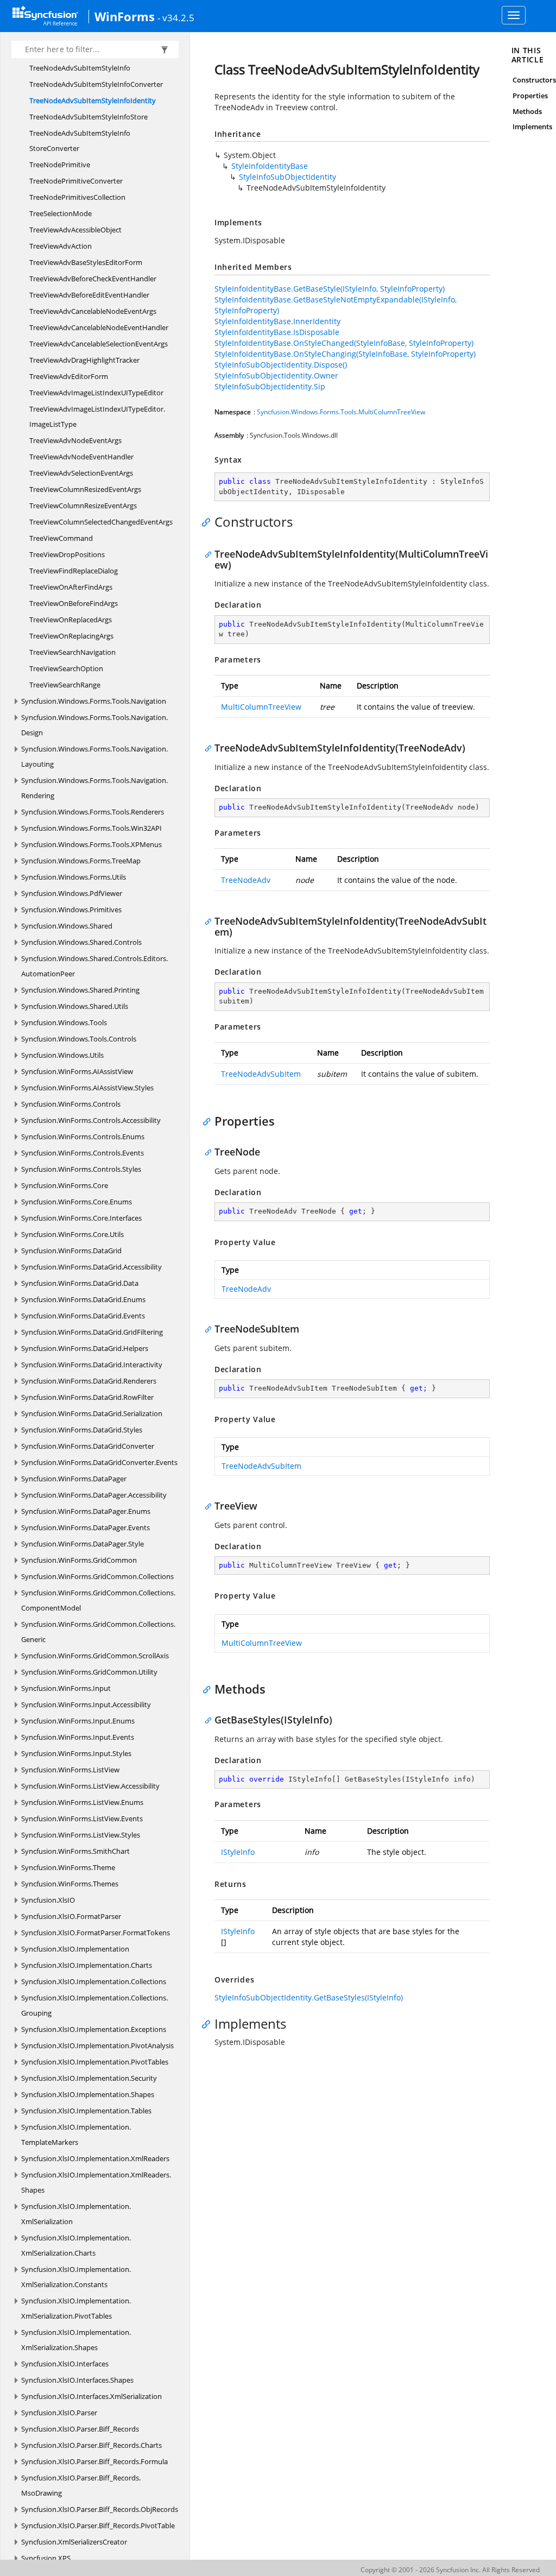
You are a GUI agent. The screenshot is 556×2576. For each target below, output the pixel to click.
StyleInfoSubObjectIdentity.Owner (276, 375)
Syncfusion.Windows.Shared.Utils (75, 1006)
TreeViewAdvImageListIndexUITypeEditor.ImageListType (97, 416)
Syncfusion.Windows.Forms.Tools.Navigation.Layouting (94, 756)
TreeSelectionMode (61, 213)
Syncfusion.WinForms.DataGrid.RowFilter (87, 1397)
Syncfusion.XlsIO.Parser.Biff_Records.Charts (91, 2445)
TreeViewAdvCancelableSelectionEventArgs (99, 344)
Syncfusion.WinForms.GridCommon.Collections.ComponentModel (98, 1600)
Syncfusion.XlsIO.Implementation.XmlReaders (95, 2158)
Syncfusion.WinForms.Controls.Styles (81, 1169)
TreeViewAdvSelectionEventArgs (81, 473)
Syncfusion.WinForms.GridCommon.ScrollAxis (95, 1656)
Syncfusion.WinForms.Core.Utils (72, 1234)
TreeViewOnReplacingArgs (71, 636)
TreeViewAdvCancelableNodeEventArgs (93, 311)
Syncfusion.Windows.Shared (67, 926)
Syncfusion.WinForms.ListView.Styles (81, 1835)
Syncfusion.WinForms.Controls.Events (83, 1153)
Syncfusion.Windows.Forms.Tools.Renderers (93, 812)
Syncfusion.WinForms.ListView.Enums (82, 1802)
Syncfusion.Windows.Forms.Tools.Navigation (94, 701)
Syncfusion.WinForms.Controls (71, 1104)
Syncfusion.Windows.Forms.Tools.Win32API (91, 828)
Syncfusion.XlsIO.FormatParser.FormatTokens (96, 1933)
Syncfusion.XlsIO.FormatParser (71, 1916)
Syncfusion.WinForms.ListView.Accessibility (90, 1786)
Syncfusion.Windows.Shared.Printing (80, 990)
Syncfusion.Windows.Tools (64, 1022)
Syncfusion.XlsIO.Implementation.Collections (94, 1981)
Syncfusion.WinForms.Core (65, 1185)
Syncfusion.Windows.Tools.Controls (79, 1039)
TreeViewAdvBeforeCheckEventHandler (93, 279)
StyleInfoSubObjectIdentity (288, 177)
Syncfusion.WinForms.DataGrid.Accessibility (91, 1267)
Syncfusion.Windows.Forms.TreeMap (81, 861)
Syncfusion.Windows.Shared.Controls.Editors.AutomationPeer (94, 966)
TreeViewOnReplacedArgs (71, 620)
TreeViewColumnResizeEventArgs (83, 506)
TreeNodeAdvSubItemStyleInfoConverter (96, 84)
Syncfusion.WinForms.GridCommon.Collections (97, 1576)
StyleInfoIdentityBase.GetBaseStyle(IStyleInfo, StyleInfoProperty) (330, 289)
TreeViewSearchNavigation (72, 652)
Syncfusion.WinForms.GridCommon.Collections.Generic (98, 1632)
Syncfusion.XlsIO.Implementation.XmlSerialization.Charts (76, 2245)
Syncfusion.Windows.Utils (62, 1055)
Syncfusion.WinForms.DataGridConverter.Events (99, 1462)
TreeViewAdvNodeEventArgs (75, 440)
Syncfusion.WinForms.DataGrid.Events (83, 1316)
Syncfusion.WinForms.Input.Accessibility (86, 1704)
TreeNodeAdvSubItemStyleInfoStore (89, 117)
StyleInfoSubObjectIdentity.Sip (270, 386)
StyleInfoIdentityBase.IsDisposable (277, 332)
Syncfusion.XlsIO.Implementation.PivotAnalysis (97, 2045)
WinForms (125, 16)
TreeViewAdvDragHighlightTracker (84, 360)
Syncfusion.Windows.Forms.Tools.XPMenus (91, 844)
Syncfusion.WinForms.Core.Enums (77, 1202)
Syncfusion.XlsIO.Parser (59, 2413)
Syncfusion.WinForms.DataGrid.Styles (82, 1430)
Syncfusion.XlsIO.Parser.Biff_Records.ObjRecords (100, 2509)
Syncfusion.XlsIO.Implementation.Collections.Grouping (94, 2005)
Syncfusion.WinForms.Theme (68, 1867)
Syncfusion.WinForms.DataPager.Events (86, 1527)
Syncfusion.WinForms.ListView (70, 1770)
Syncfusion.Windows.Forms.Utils (74, 877)
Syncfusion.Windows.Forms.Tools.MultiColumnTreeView (341, 412)
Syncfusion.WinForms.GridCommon (79, 1560)
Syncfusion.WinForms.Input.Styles (76, 1753)
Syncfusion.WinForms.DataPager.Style (83, 1544)
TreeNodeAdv (246, 880)
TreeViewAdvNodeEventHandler (81, 457)
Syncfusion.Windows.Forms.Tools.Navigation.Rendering (94, 788)
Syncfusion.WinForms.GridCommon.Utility (89, 1672)
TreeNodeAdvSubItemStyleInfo (80, 68)
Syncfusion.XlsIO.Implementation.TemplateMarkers (76, 2135)
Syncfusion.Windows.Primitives (71, 910)
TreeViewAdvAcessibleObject (75, 230)
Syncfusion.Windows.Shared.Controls (81, 942)
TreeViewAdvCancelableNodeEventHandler (99, 327)
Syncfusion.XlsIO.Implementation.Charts (87, 1965)
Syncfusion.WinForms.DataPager (74, 1479)
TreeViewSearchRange (65, 685)
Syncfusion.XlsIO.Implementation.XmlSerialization (76, 2214)
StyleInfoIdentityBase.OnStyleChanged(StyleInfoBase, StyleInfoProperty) (344, 343)
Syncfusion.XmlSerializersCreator (74, 2542)
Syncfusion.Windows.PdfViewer (72, 893)
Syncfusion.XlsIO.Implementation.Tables (86, 2111)
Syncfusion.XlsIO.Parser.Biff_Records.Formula (94, 2461)
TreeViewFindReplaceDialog (74, 571)
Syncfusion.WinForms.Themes (70, 1884)
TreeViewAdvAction (61, 246)
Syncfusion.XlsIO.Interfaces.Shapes (77, 2380)
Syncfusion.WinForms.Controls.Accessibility (91, 1120)
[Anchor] (209, 522)
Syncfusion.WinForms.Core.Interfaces (81, 1218)
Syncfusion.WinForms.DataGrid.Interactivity (92, 1365)
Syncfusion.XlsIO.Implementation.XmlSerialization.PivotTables (76, 2308)
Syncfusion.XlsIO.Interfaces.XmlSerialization (91, 2396)
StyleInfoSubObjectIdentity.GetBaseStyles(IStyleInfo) (309, 1997)
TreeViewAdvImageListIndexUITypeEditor (96, 393)
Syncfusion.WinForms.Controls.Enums (83, 1137)
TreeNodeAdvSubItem (261, 1074)
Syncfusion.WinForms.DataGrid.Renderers (89, 1381)
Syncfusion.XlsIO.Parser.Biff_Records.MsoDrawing (81, 2485)
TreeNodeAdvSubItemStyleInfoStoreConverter (80, 141)
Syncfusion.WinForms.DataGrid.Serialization (92, 1413)
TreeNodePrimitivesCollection (77, 197)
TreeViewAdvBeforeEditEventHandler (89, 295)
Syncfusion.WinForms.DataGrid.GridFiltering (92, 1332)
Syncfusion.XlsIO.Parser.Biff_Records (80, 2429)
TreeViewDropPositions (67, 554)
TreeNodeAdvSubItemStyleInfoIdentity (93, 100)
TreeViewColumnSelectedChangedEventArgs (101, 522)
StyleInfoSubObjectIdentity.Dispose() (281, 365)
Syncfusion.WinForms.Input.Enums (78, 1721)
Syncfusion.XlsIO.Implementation (75, 1949)
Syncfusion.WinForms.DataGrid (71, 1251)
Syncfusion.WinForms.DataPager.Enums (86, 1511)
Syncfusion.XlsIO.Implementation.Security (89, 2078)
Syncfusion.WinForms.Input (66, 1688)
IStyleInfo (238, 1852)
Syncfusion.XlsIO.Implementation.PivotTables (95, 2062)
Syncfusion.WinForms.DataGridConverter (88, 1446)
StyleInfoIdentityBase (270, 166)
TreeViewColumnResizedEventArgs (85, 489)
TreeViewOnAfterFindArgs (71, 587)
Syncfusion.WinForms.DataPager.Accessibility (94, 1495)
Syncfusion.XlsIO (48, 1900)
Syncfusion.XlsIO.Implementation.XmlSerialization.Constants (76, 2277)
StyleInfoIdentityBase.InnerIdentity (277, 321)
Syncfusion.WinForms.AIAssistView (77, 1071)
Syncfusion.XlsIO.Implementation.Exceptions (94, 2029)
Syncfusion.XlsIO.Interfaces (65, 2364)
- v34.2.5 (176, 17)
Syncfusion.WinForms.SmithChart (75, 1851)
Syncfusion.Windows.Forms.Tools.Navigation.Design (94, 725)
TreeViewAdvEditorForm (69, 376)
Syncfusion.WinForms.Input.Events (78, 1737)
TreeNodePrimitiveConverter (76, 181)
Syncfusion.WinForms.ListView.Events (82, 1819)
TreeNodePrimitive (60, 165)
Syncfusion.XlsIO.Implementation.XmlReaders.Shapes (96, 2182)
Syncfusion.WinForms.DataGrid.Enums (83, 1299)
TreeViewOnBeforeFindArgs (74, 603)
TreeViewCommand (61, 538)
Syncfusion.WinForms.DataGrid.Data (80, 1283)
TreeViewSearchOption (66, 668)
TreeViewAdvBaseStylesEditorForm (86, 262)
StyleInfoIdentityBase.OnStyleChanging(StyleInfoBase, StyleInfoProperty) (345, 354)
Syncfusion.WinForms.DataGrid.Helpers (85, 1348)
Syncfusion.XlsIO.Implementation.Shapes (88, 2094)
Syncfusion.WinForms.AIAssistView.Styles (87, 1088)
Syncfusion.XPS (46, 2558)
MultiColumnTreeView (261, 707)
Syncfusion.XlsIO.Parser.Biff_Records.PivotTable (98, 2526)
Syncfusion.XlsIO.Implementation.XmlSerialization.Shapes (76, 2340)
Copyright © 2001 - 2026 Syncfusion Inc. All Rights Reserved (450, 2570)
